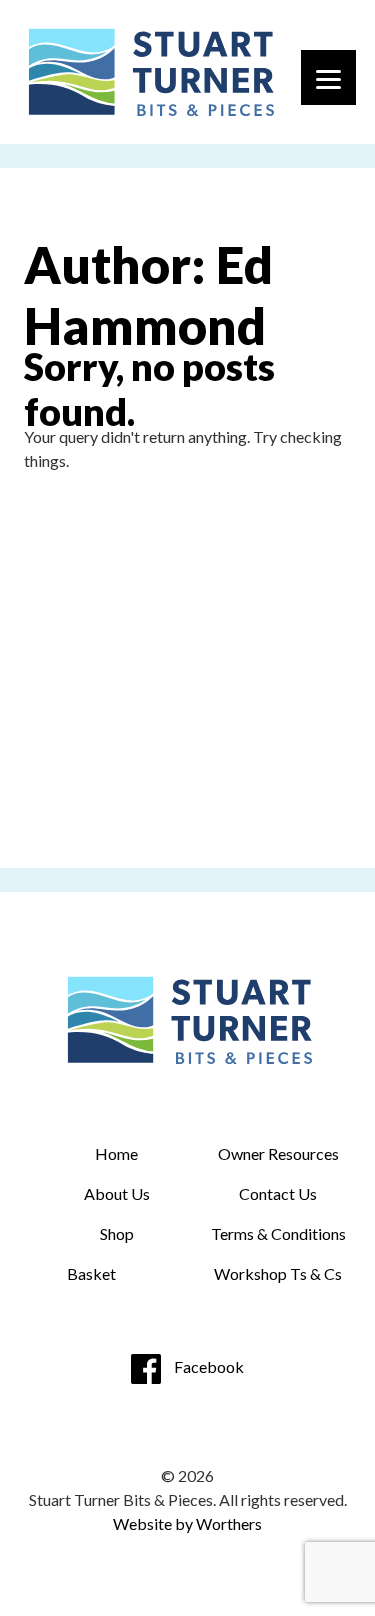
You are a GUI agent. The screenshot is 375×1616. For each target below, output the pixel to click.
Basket (91, 1273)
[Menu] (328, 77)
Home (116, 1153)
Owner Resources (278, 1153)
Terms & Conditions (278, 1233)
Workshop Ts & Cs (278, 1273)
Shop (117, 1233)
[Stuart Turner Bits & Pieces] (149, 72)
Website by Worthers (187, 1523)
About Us (117, 1193)
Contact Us (278, 1193)
